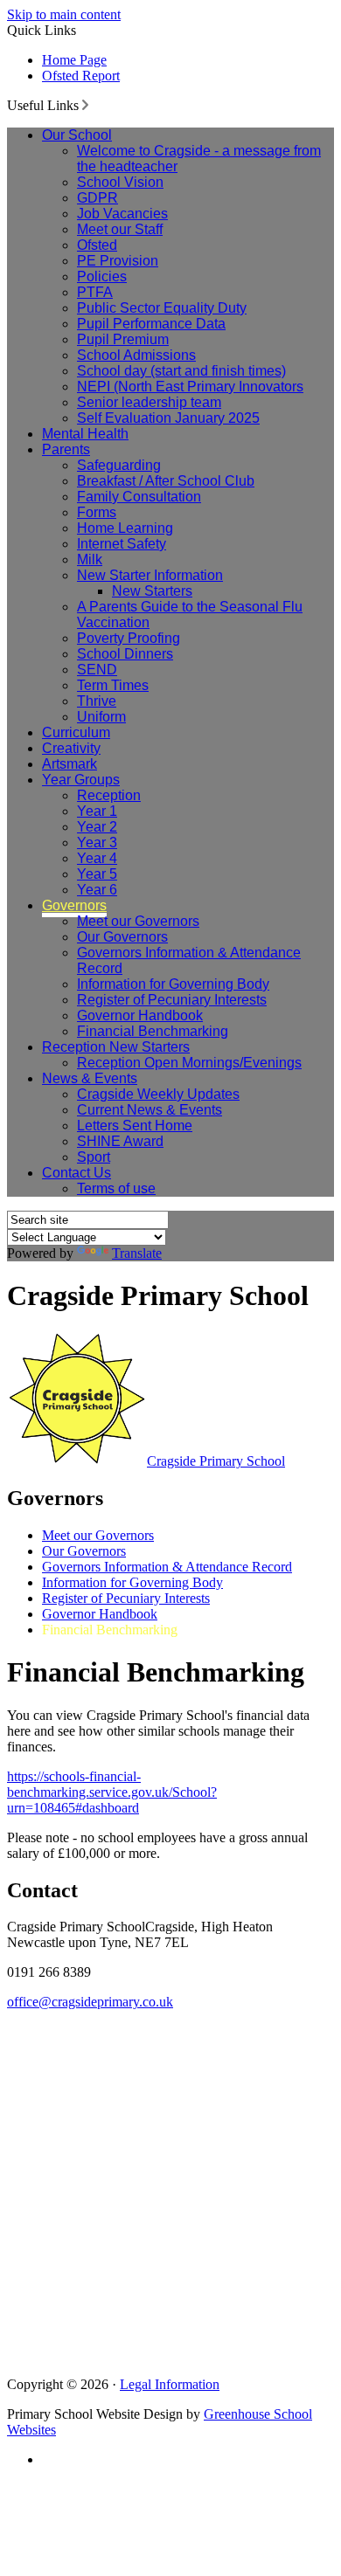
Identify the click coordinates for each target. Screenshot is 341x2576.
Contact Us (77, 1173)
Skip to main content (64, 14)
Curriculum (76, 732)
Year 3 (97, 843)
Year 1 (97, 811)
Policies (102, 276)
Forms (97, 512)
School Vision (120, 182)
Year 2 (97, 827)
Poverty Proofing (129, 638)
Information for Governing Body (173, 984)
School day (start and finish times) (181, 371)
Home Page (74, 60)
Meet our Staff (120, 229)
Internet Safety (122, 544)
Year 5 (97, 874)
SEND (97, 670)
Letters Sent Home (135, 1126)
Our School (77, 135)
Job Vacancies (122, 214)
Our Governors (122, 937)
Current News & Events (150, 1110)
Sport (94, 1157)
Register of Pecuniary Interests (172, 1000)
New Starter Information (150, 575)
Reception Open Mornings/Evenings (189, 1063)
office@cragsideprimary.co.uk (90, 2002)
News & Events (90, 1078)
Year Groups (81, 780)
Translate (137, 1253)
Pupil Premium (123, 339)
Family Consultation (139, 497)
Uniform (101, 717)
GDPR (97, 198)
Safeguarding (119, 465)
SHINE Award (120, 1141)
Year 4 (97, 858)
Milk (90, 559)
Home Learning (125, 528)
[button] (85, 105)
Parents (66, 449)
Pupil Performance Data (151, 324)
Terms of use (116, 1188)
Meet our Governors (138, 921)
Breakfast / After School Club (166, 481)
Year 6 (97, 890)
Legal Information (170, 2384)
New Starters (152, 591)
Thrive (97, 701)
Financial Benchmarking (153, 1031)
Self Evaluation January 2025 (168, 418)
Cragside (216, 1461)
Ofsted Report (81, 76)
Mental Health (85, 434)
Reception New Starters (116, 1047)
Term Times (113, 685)
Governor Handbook (140, 1015)
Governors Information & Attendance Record (167, 1567)
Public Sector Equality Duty (162, 308)
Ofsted (97, 245)
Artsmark (70, 764)
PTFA (95, 292)
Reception (109, 795)
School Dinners (125, 654)
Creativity (71, 748)
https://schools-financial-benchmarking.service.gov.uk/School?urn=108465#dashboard (112, 1792)
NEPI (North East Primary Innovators (190, 387)
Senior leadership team (149, 402)
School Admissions (136, 355)
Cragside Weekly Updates (158, 1094)
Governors (74, 905)
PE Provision (118, 261)
